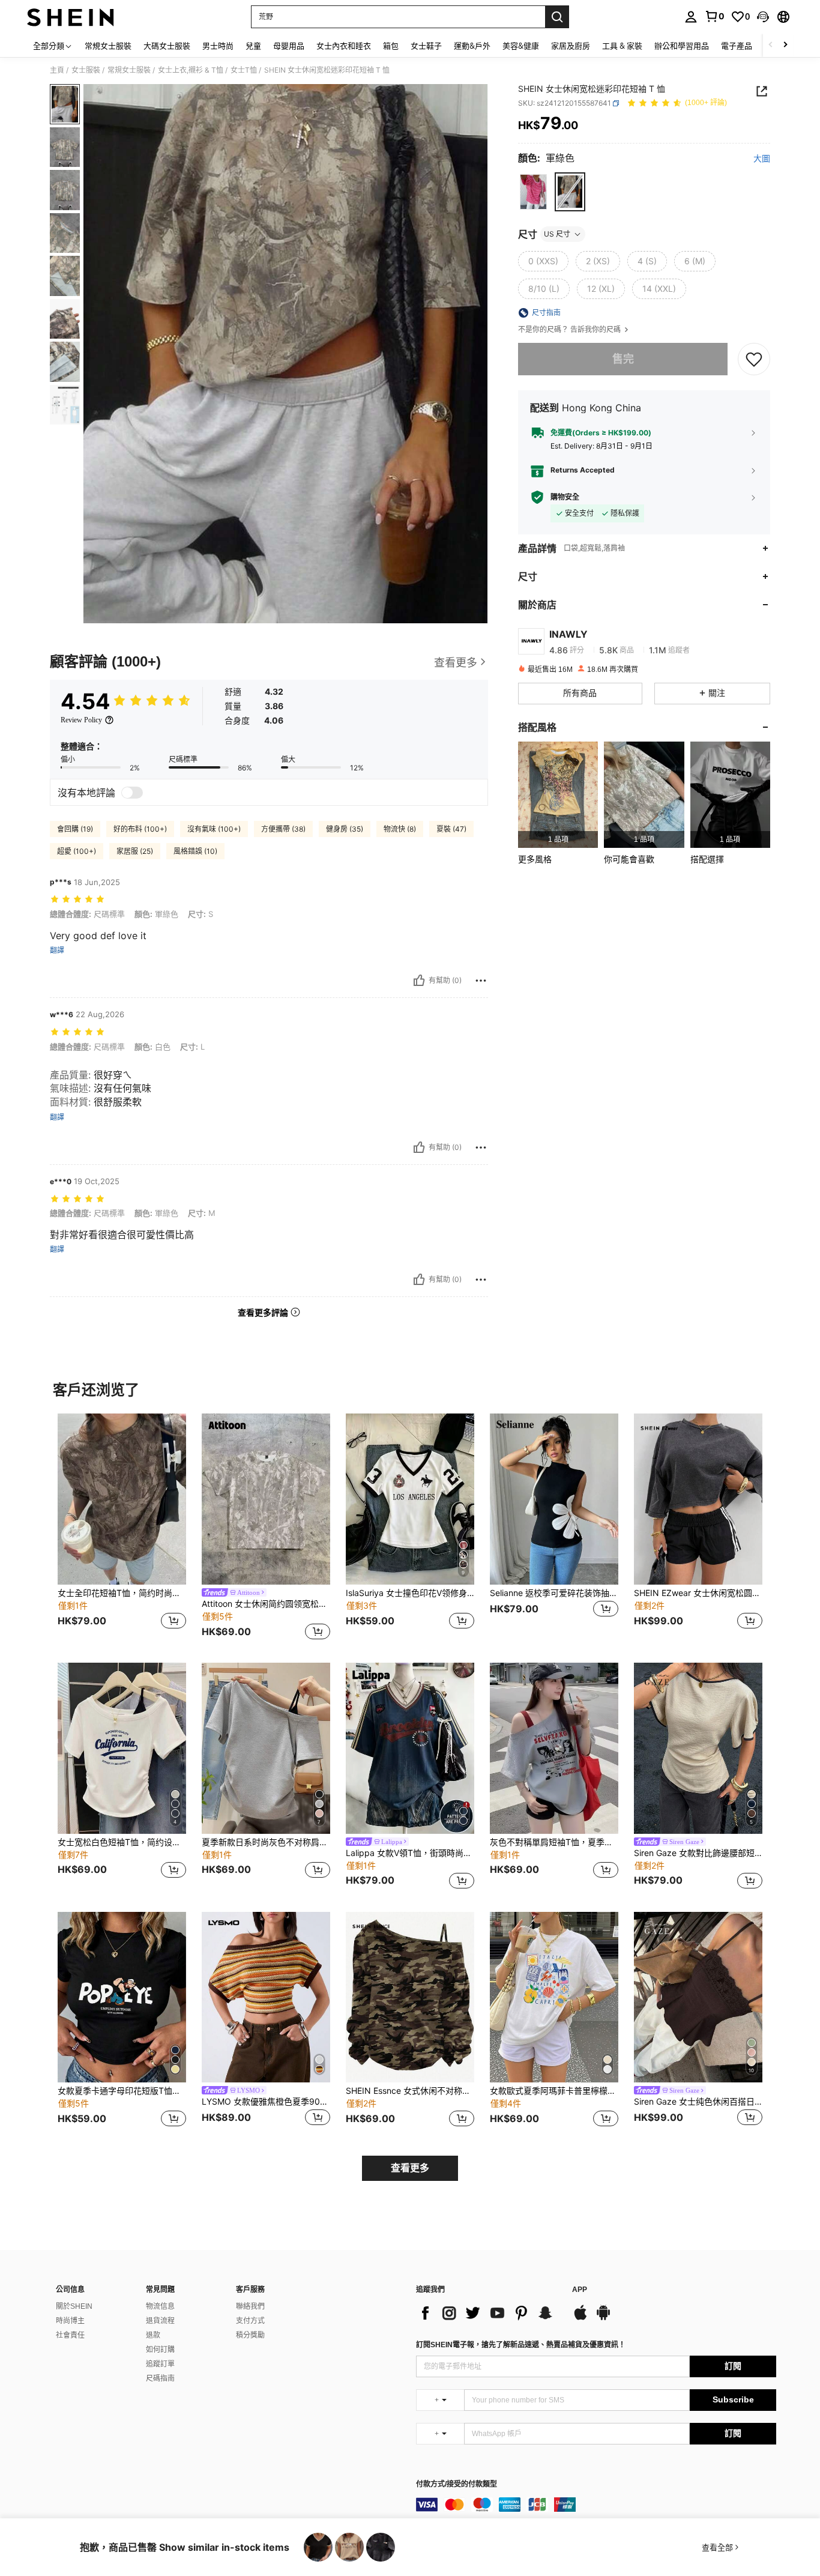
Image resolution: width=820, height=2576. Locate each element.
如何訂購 (160, 2350)
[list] (488, 2313)
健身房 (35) (345, 829)
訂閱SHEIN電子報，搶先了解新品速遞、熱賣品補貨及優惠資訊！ (521, 2345)
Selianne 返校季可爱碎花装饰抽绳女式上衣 (554, 1593)
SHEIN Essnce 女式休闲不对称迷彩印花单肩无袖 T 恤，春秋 (410, 2091)
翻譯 (57, 951)
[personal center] (691, 17)
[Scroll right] (785, 45)
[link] (714, 16)
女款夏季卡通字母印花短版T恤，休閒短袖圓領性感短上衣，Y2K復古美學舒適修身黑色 (122, 2091)
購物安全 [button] (565, 497)
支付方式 (250, 2321)
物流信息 (160, 2306)
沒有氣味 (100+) (214, 829)
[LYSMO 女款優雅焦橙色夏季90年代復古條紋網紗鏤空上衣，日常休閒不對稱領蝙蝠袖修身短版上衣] (266, 1997)
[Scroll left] (771, 45)
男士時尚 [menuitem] (218, 46)
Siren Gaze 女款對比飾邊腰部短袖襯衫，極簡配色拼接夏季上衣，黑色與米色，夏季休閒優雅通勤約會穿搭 (698, 1853)
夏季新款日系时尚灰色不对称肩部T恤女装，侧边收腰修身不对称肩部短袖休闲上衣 (266, 1842)
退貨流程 (160, 2321)
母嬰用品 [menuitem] (289, 46)
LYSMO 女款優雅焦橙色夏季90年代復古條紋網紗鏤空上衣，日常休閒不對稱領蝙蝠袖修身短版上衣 (266, 2102)
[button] (763, 17)
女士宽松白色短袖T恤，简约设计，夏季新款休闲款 (122, 1842)
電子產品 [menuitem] (737, 46)
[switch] (132, 793)
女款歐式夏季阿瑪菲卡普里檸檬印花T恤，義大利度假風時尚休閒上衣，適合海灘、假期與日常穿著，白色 (554, 2091)
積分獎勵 (250, 2335)
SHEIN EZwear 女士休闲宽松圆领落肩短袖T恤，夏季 (698, 1593)
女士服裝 (86, 70)
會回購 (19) (75, 829)
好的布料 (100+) (140, 829)
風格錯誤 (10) (195, 851)
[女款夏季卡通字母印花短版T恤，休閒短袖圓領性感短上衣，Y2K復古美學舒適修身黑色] (122, 1997)
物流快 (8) (400, 829)
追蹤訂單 (160, 2364)
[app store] (580, 2318)
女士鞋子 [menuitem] (426, 46)
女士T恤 (244, 70)
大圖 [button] (762, 159)
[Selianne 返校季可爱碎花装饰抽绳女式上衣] (554, 1499)
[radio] (533, 192)
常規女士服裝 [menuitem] (108, 46)
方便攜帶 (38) (283, 829)
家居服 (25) (135, 851)
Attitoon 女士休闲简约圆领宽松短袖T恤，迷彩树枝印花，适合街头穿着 (266, 1604)
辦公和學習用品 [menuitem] (682, 46)
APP (580, 2290)
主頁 (57, 70)
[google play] (603, 2318)
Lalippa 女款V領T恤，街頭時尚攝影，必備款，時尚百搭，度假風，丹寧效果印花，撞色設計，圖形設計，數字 (410, 1853)
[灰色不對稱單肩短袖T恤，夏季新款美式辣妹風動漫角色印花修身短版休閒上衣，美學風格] (554, 1748)
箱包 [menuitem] (391, 46)
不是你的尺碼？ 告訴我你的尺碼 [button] (570, 330)
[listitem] (558, 795)
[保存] (754, 358)
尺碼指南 (160, 2378)
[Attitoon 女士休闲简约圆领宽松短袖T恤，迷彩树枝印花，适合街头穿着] (266, 1499)
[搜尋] (557, 17)
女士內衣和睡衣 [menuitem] (344, 46)
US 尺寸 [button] (557, 234)
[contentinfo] (596, 2505)
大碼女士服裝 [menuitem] (167, 46)
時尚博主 (70, 2321)
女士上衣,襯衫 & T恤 (191, 70)
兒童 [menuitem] (253, 46)
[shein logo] (71, 17)
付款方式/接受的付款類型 (457, 2484)
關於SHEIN (74, 2306)
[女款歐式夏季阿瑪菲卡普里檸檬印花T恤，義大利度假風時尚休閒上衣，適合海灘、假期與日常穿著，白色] (554, 1997)
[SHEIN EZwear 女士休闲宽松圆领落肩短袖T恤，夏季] (698, 1499)
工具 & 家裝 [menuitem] (622, 46)
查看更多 (410, 2168)
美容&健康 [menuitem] (521, 46)
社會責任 (70, 2335)
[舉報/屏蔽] (481, 981)
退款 (153, 2335)
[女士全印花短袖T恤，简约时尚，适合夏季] (122, 1499)
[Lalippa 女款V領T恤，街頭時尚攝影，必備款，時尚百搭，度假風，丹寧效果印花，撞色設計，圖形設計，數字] (410, 1748)
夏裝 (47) (451, 829)
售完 (623, 359)
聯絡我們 (250, 2306)
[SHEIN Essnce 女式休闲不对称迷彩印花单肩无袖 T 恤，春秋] (410, 1997)
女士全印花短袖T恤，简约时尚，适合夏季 (122, 1593)
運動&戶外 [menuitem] (472, 46)
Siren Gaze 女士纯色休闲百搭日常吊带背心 (698, 2102)
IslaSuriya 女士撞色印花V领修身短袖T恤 (410, 1593)
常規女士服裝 (129, 70)
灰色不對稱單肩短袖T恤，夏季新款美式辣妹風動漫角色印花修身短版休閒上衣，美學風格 (554, 1842)
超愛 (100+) (77, 851)
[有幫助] (419, 981)
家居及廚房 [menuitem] (571, 46)
